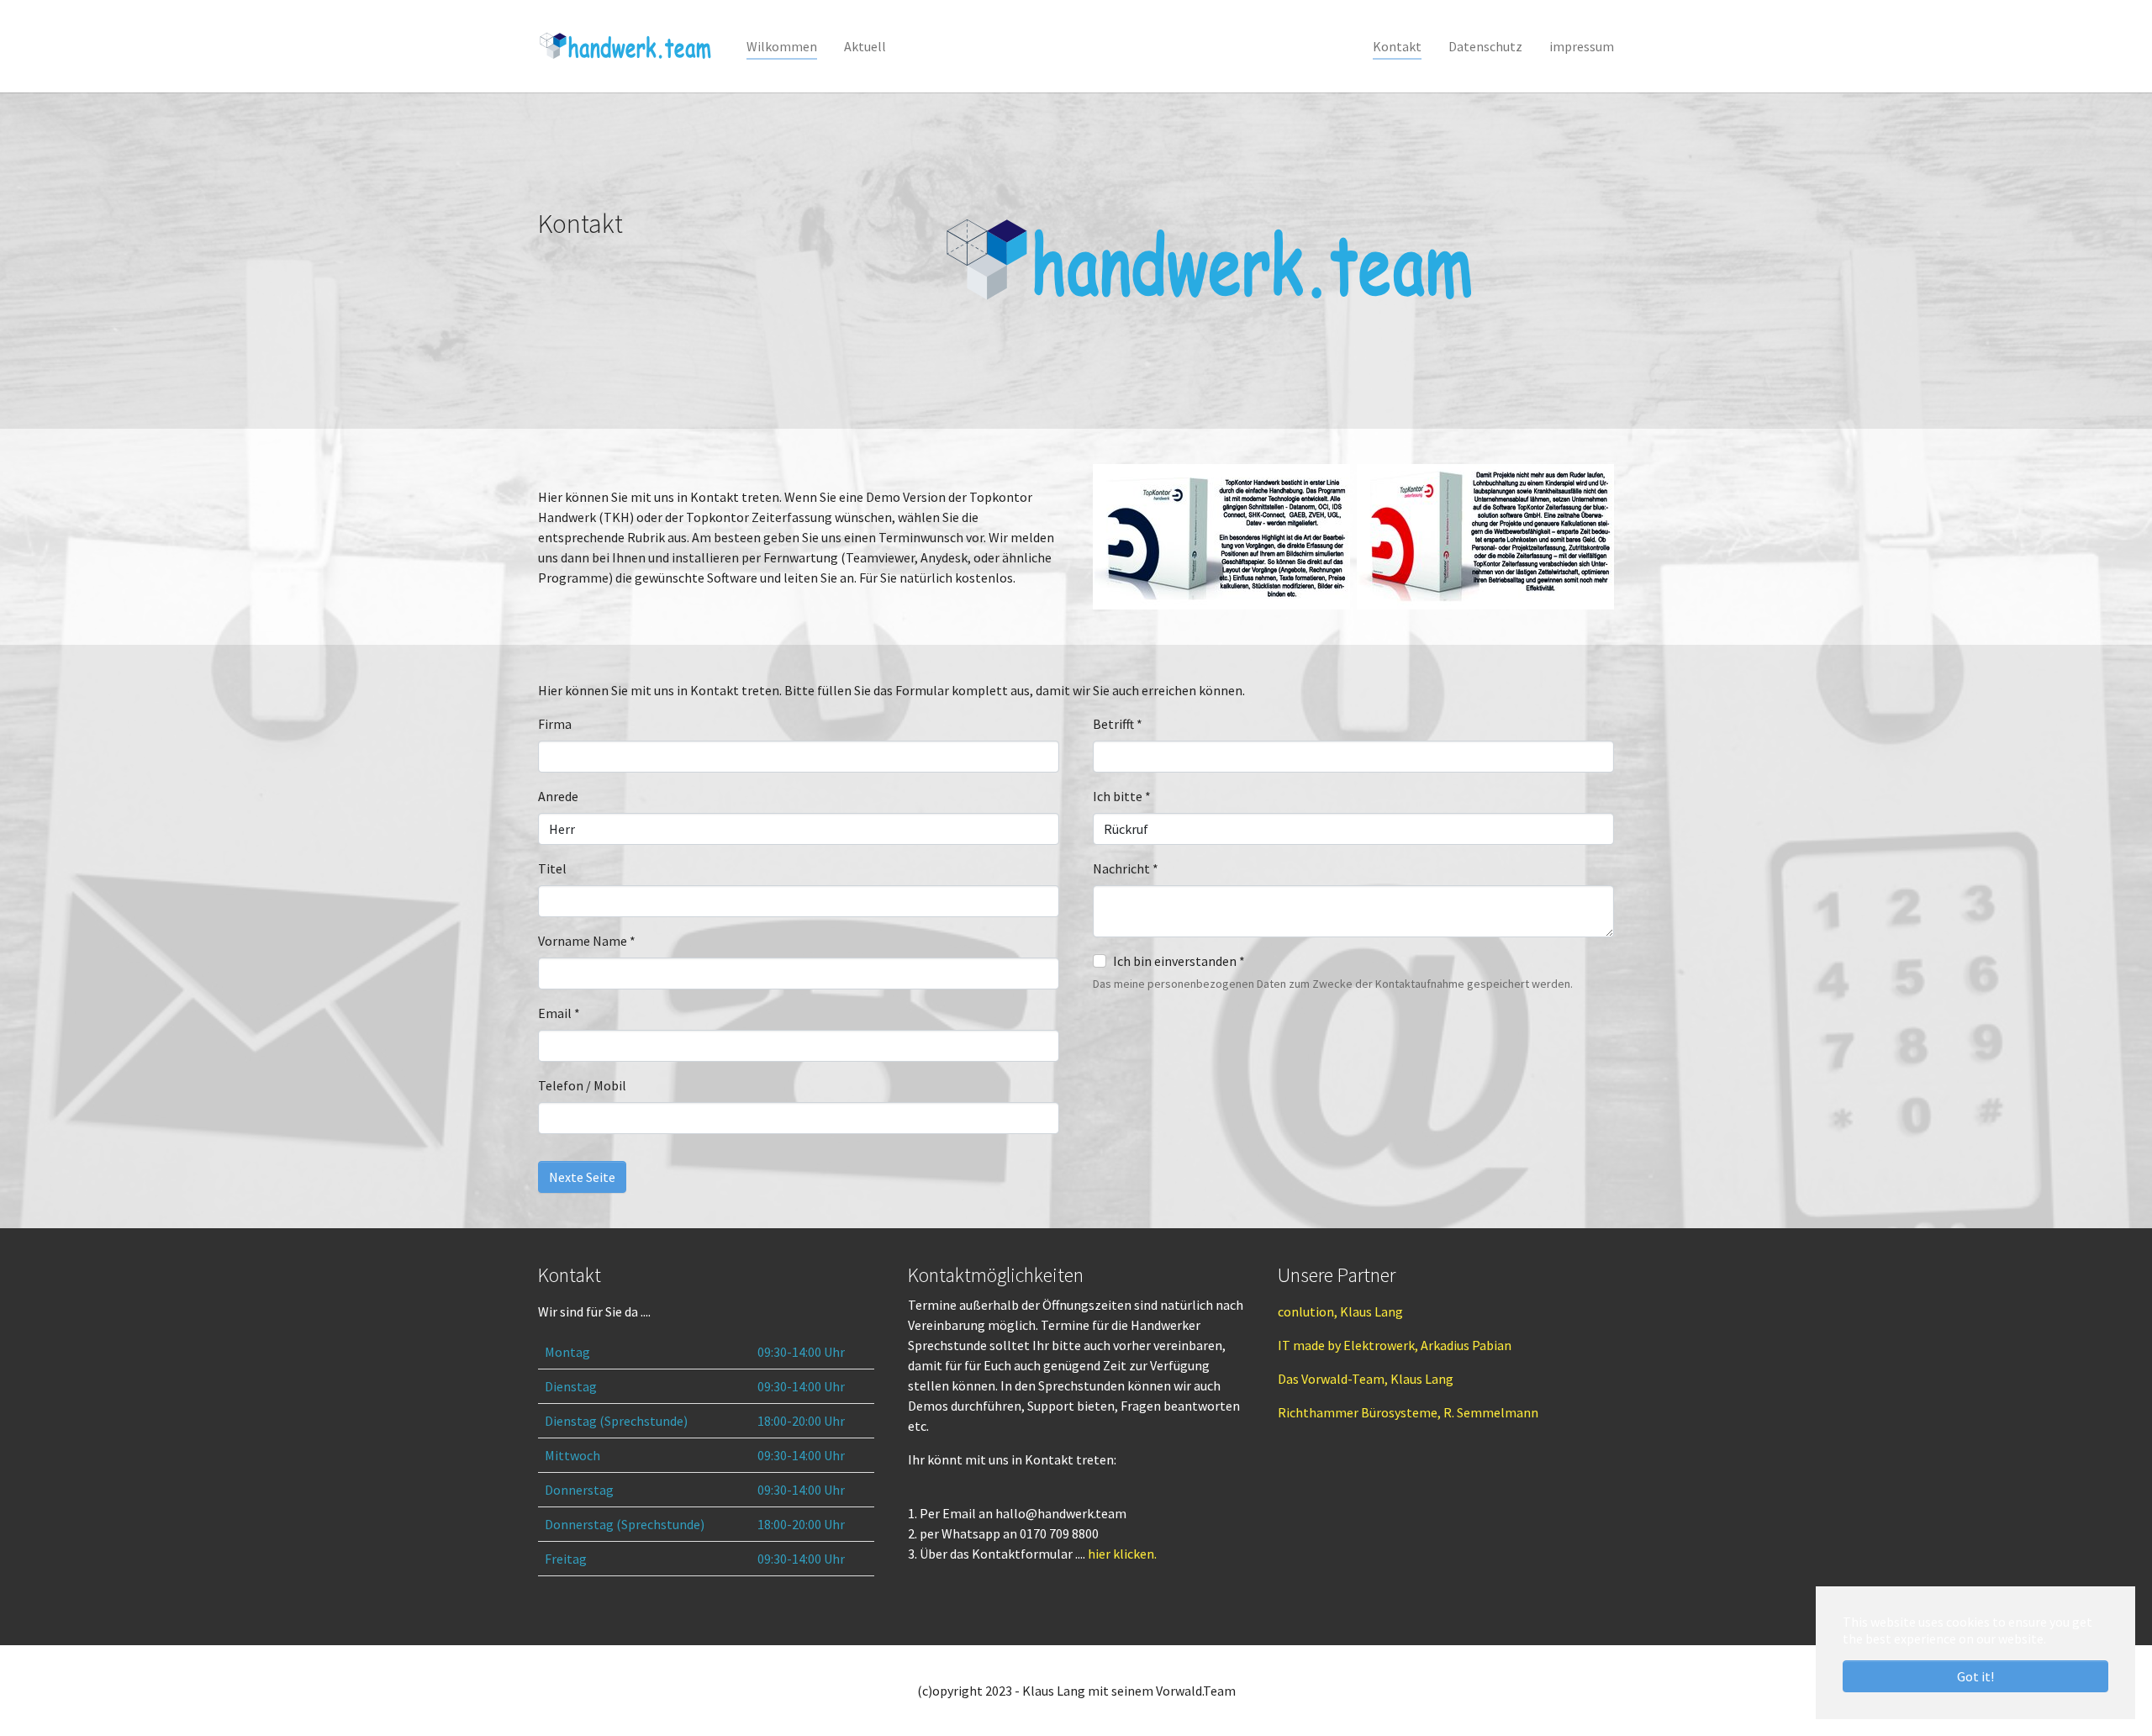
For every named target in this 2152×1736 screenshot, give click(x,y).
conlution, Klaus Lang (1340, 1311)
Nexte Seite (582, 1177)
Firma (555, 724)
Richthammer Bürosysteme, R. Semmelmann (1408, 1412)
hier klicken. (1122, 1554)
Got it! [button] (1975, 1676)
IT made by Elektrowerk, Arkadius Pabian (1395, 1345)
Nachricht (1126, 868)
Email (559, 1013)
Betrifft (1118, 724)
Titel (552, 868)
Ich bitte (1122, 796)
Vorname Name (587, 941)
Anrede (558, 796)
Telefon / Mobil (582, 1085)
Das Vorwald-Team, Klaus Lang (1366, 1379)
